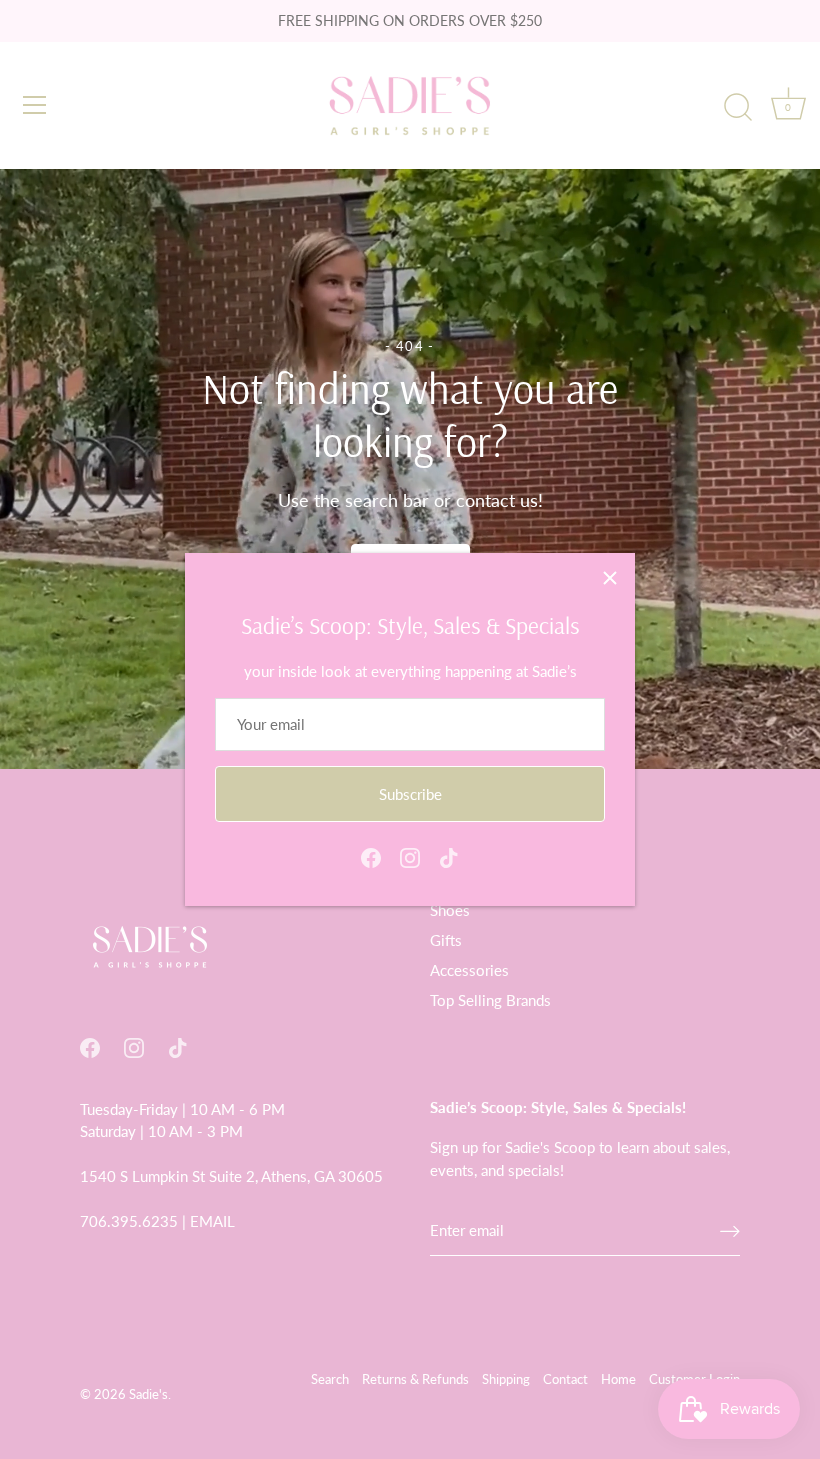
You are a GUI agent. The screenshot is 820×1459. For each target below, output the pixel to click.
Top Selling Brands (490, 1000)
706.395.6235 (129, 1221)
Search (330, 1379)
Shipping (506, 1379)
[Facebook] (371, 856)
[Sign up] (730, 1230)
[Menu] (35, 105)
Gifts (446, 940)
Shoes (450, 910)
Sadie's (148, 1394)
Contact (565, 1379)
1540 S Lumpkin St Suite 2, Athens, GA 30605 (231, 1176)
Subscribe (410, 794)
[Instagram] (410, 856)
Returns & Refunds (415, 1379)
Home (618, 1379)
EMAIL (212, 1221)
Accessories (469, 970)
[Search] (738, 108)
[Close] (610, 578)
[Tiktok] (449, 856)
